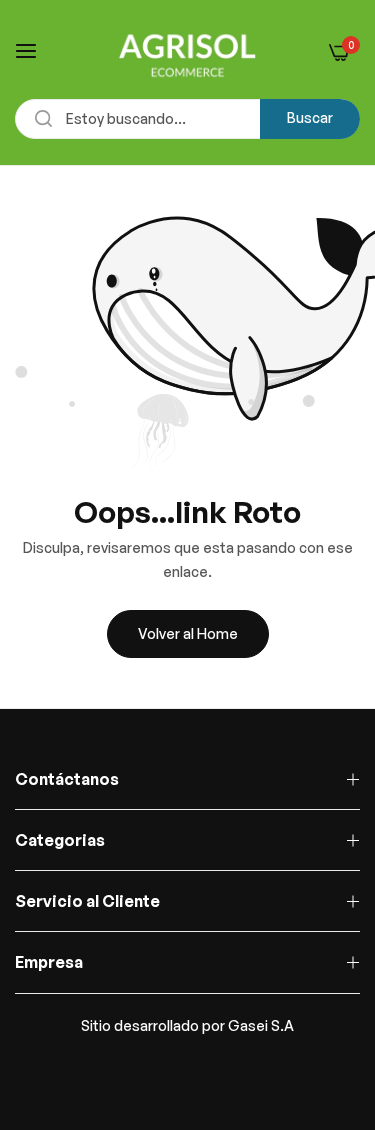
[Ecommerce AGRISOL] (187, 51)
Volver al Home (188, 633)
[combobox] (187, 119)
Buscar (310, 117)
